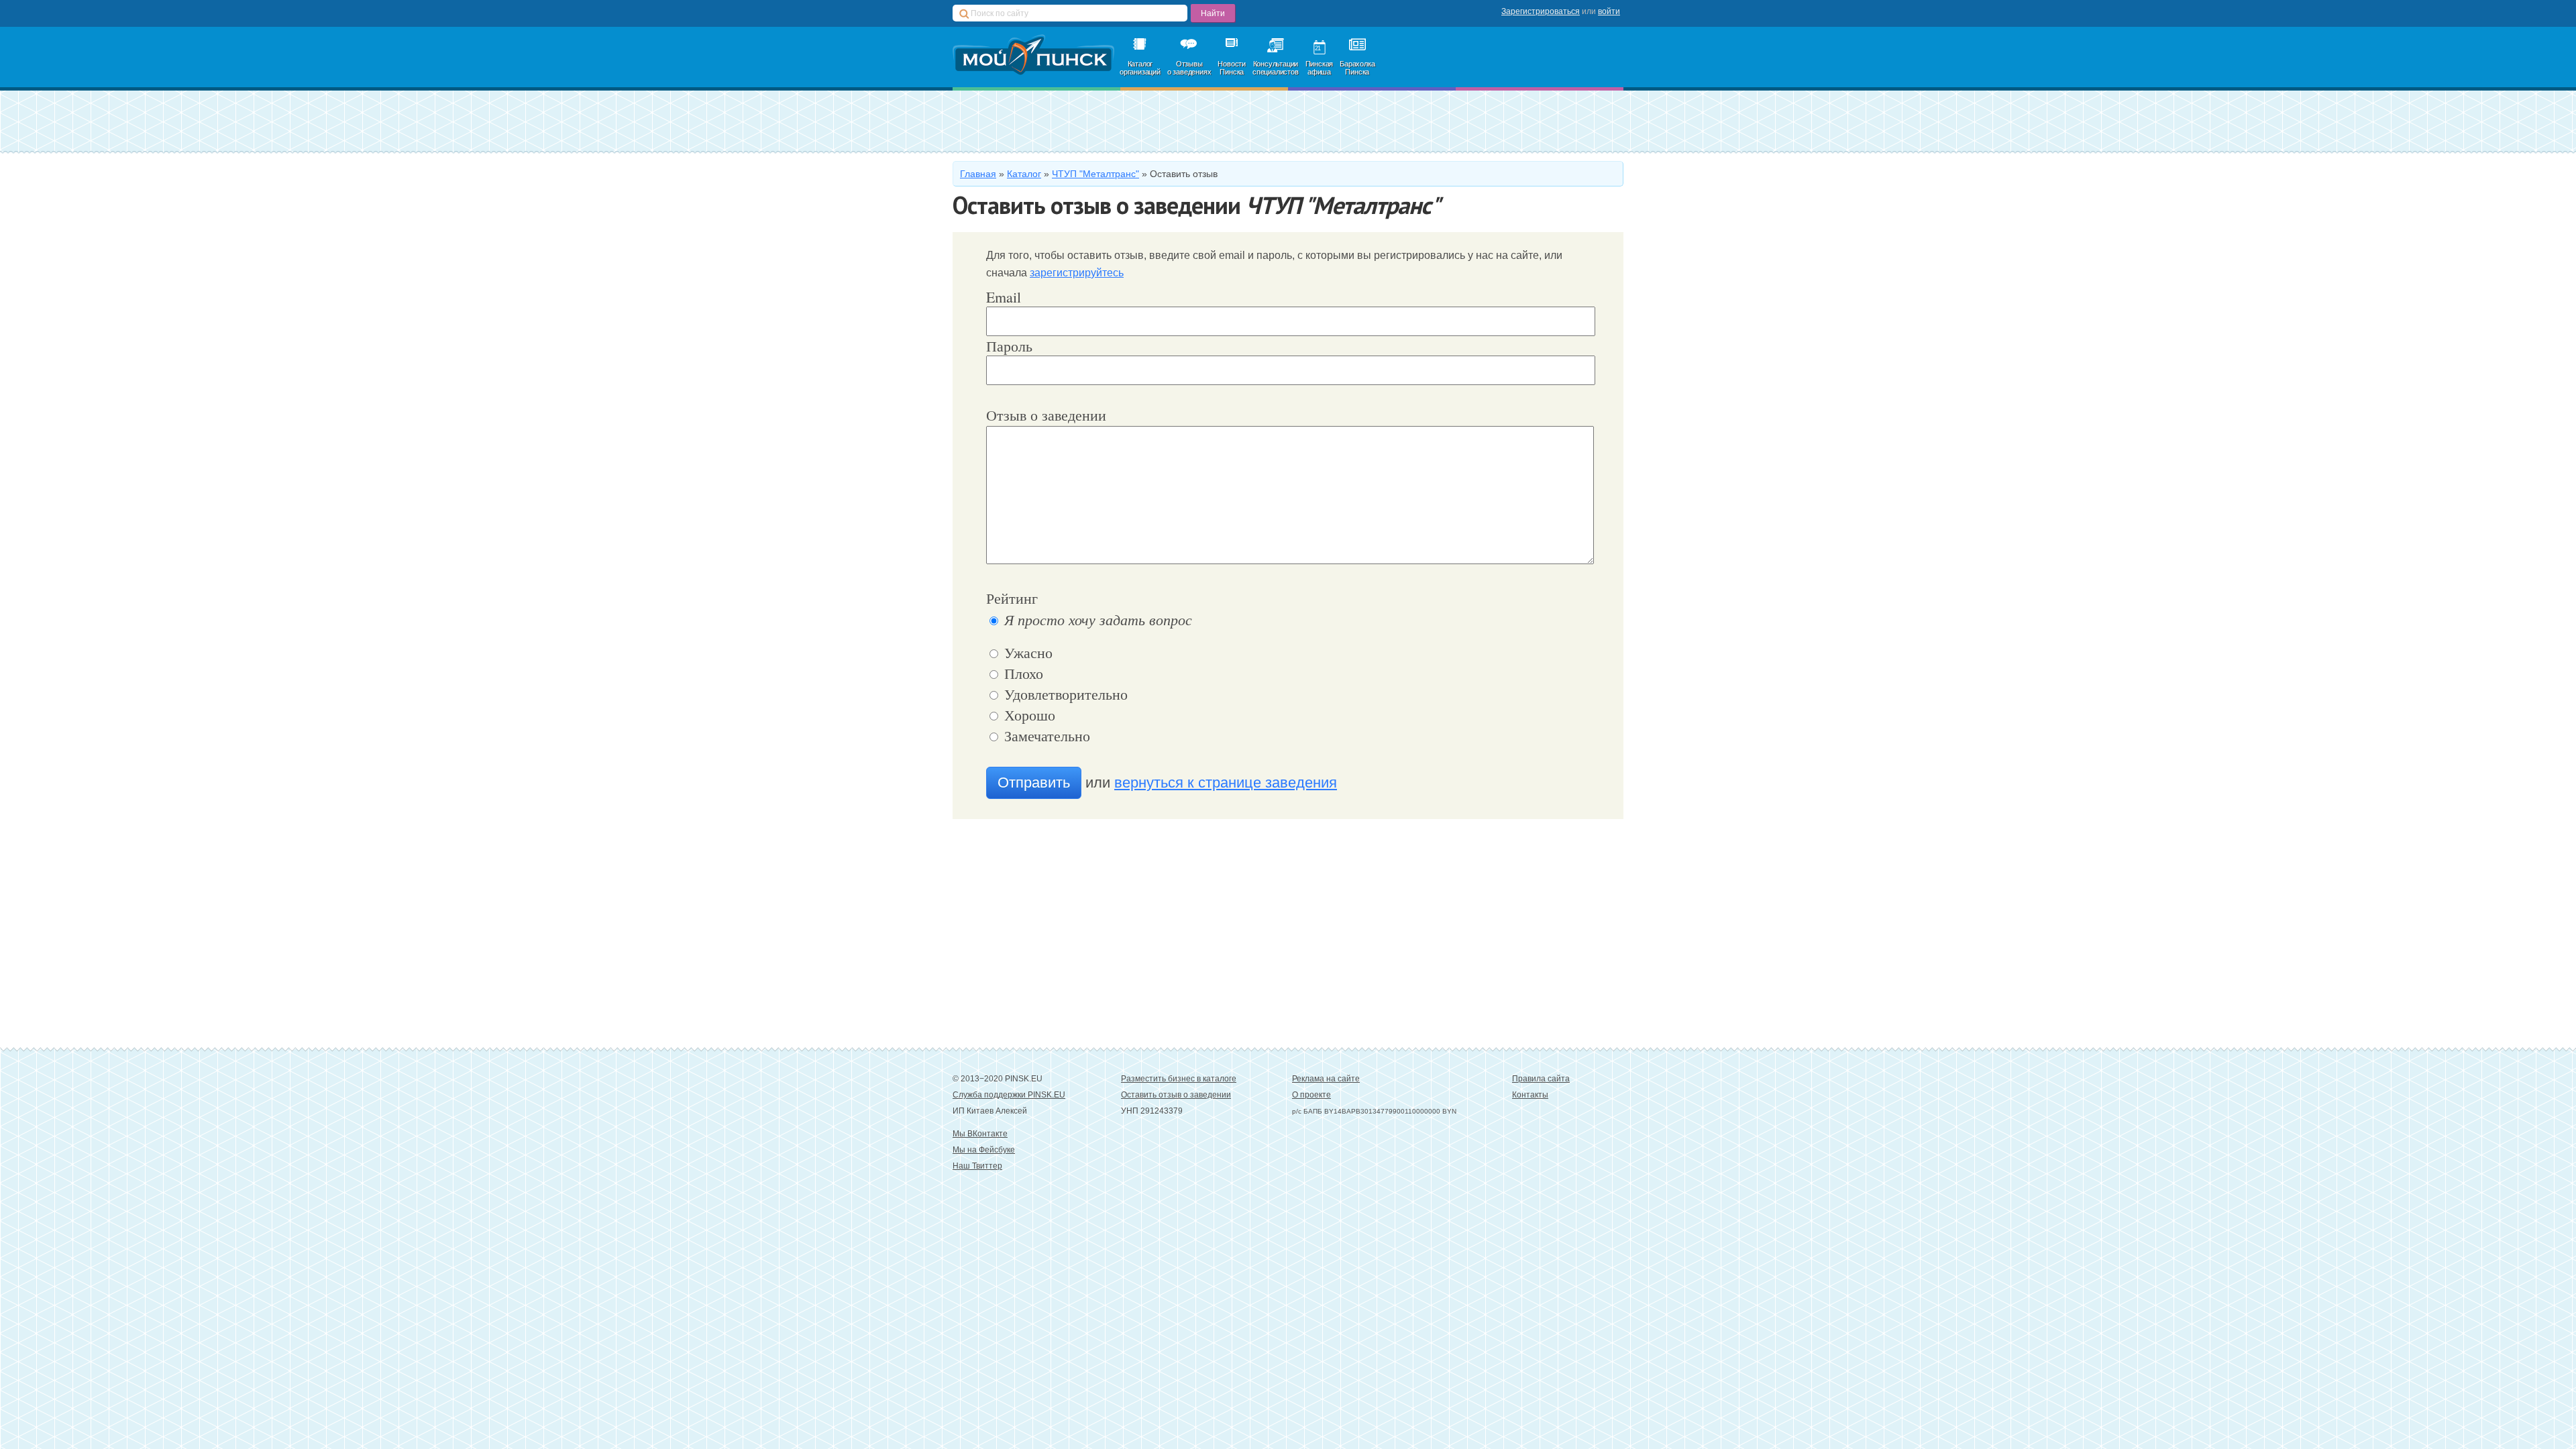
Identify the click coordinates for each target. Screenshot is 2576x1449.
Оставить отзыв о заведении (1176, 1095)
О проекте (1311, 1095)
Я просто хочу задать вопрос (1096, 619)
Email (1004, 297)
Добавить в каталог (1064, 121)
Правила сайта (1541, 1079)
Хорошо (1028, 715)
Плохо (1022, 673)
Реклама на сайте (1326, 1079)
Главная (978, 174)
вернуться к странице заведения (1226, 783)
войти (1609, 11)
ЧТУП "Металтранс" (1095, 174)
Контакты (1530, 1095)
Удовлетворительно (1064, 694)
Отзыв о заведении (1046, 415)
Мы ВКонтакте (980, 1134)
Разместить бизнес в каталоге (1179, 1079)
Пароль (1009, 346)
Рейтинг (1012, 598)
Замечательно (1045, 736)
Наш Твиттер (977, 1166)
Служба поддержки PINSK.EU (1009, 1095)
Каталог (1024, 174)
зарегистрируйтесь (1077, 273)
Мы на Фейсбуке (984, 1150)
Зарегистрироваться (1541, 11)
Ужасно (1026, 652)
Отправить (1034, 783)
